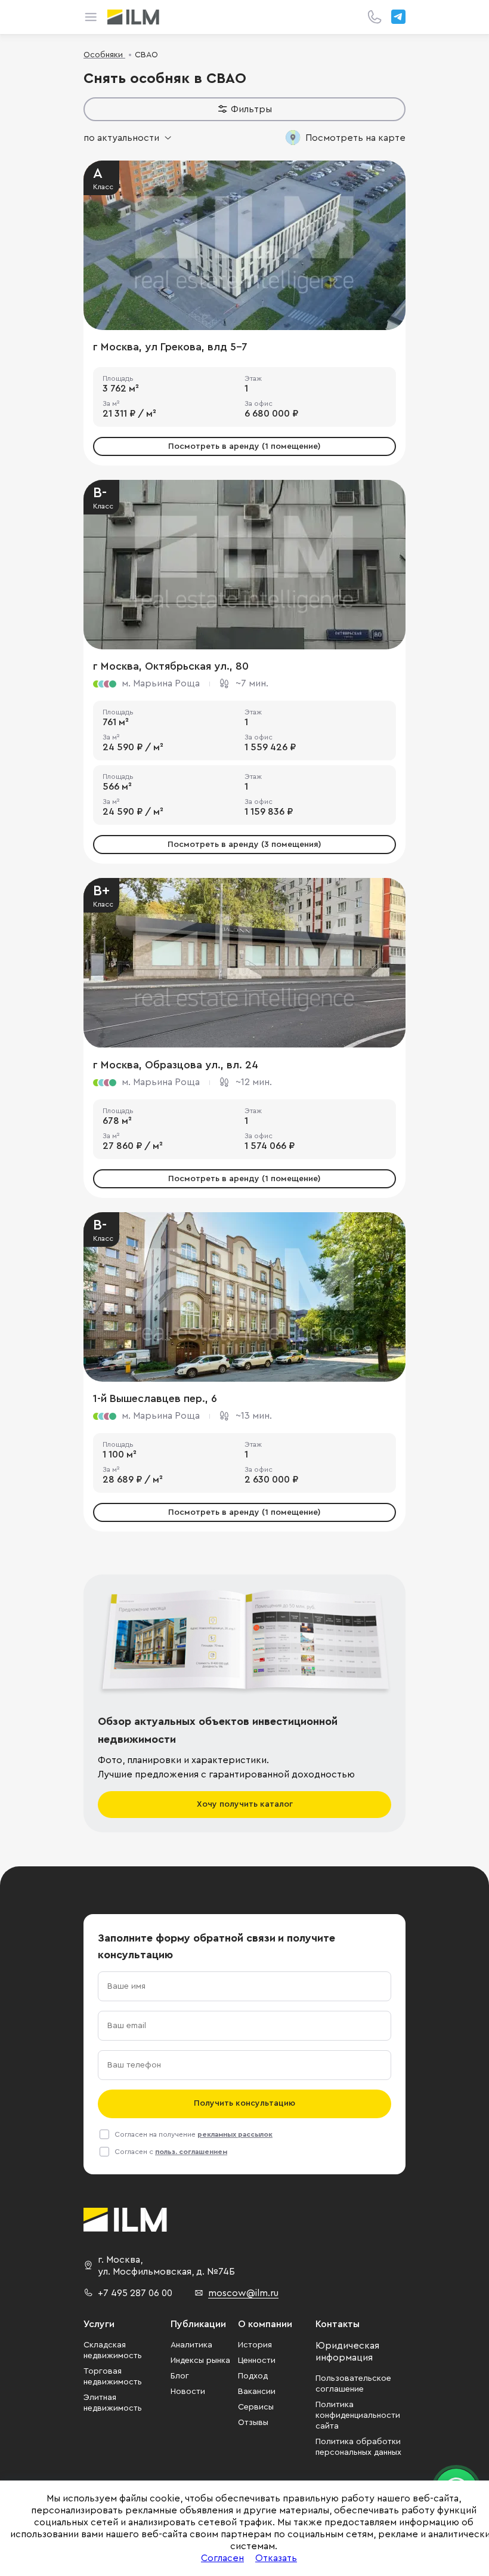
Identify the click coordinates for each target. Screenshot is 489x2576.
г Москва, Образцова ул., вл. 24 (176, 1065)
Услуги (99, 2324)
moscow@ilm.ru (243, 2293)
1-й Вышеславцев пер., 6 (155, 1398)
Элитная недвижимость (113, 2403)
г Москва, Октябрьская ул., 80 (171, 666)
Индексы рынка (200, 2361)
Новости (188, 2392)
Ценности (257, 2361)
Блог (180, 2376)
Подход (253, 2376)
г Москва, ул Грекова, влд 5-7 (170, 347)
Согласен (222, 2558)
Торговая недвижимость (113, 2377)
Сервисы (256, 2407)
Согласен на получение (194, 2134)
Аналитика (191, 2345)
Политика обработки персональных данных (358, 2447)
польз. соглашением (191, 2152)
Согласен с (171, 2152)
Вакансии (257, 2392)
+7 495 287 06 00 (135, 2293)
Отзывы (253, 2423)
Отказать (276, 2558)
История (255, 2345)
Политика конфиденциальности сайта (358, 2415)
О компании (265, 2324)
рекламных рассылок (235, 2134)
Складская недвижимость (113, 2350)
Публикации (198, 2324)
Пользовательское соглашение (353, 2384)
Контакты (338, 2324)
